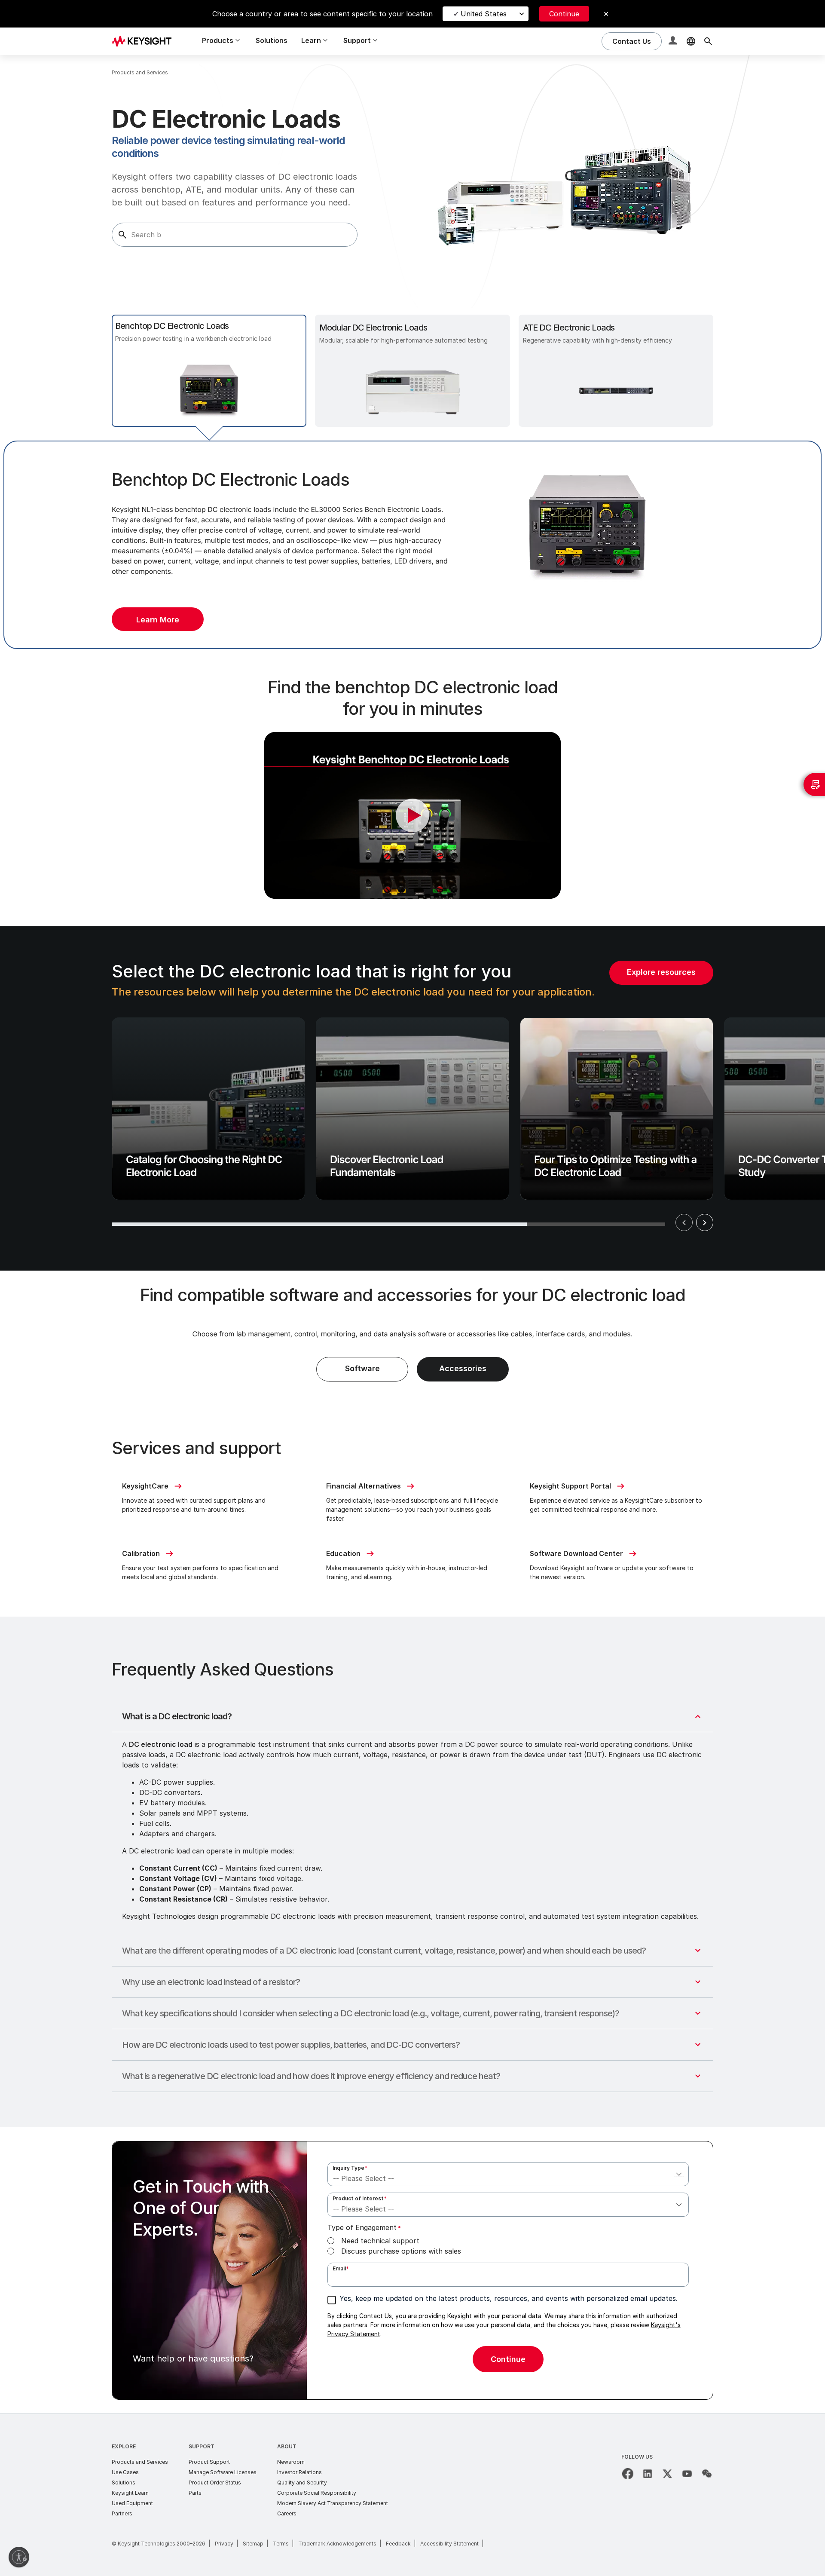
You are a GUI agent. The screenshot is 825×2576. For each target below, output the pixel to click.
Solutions (272, 40)
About (287, 2446)
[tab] (209, 371)
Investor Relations (299, 2472)
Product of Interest (360, 2198)
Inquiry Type (350, 2168)
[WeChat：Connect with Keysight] (707, 2474)
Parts (195, 2493)
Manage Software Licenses (223, 2472)
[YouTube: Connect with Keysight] (687, 2474)
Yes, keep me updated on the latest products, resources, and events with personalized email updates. (509, 2298)
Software (362, 1368)
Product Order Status (215, 2483)
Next (705, 1222)
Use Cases (125, 2472)
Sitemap (253, 2544)
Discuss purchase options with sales (401, 2251)
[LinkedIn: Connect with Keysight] (648, 2474)
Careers (287, 2513)
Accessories (463, 1368)
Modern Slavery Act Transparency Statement (333, 2503)
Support (202, 2446)
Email (341, 2268)
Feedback (398, 2544)
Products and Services (140, 2462)
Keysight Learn (130, 2493)
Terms (281, 2544)
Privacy (224, 2544)
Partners (122, 2513)
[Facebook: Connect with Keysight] (628, 2474)
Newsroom (291, 2462)
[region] (412, 1098)
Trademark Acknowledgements (337, 2544)
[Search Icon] (708, 41)
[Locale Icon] (691, 41)
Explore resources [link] (661, 972)
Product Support (209, 2462)
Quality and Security (302, 2483)
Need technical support (380, 2241)
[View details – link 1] (145, 41)
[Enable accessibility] (19, 2557)
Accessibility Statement (449, 2544)
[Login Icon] (674, 41)
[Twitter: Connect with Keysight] (667, 2474)
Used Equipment (132, 2503)
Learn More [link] (158, 620)
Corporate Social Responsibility (317, 2493)
